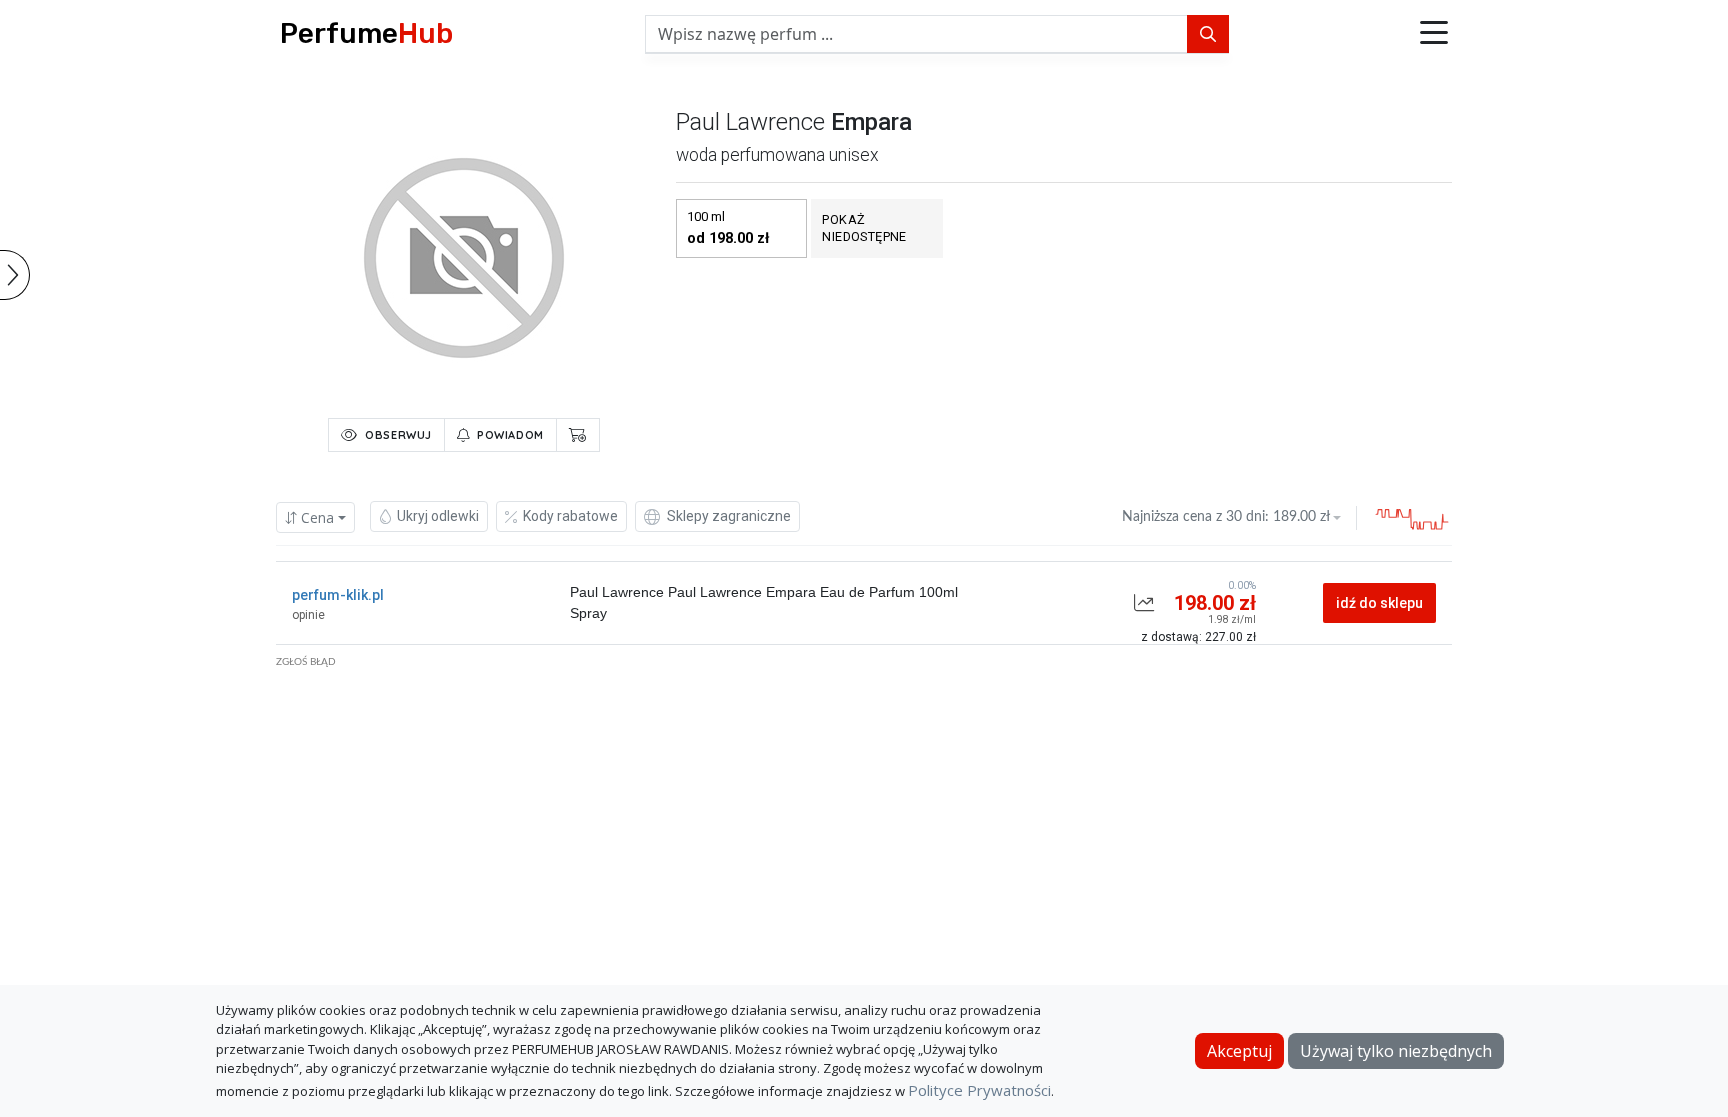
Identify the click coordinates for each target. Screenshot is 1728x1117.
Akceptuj (1239, 1051)
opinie (308, 615)
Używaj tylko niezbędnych (1396, 1051)
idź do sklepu (1379, 603)
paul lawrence (750, 122)
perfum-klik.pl (338, 595)
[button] (1434, 34)
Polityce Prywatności (979, 1090)
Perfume (366, 33)
